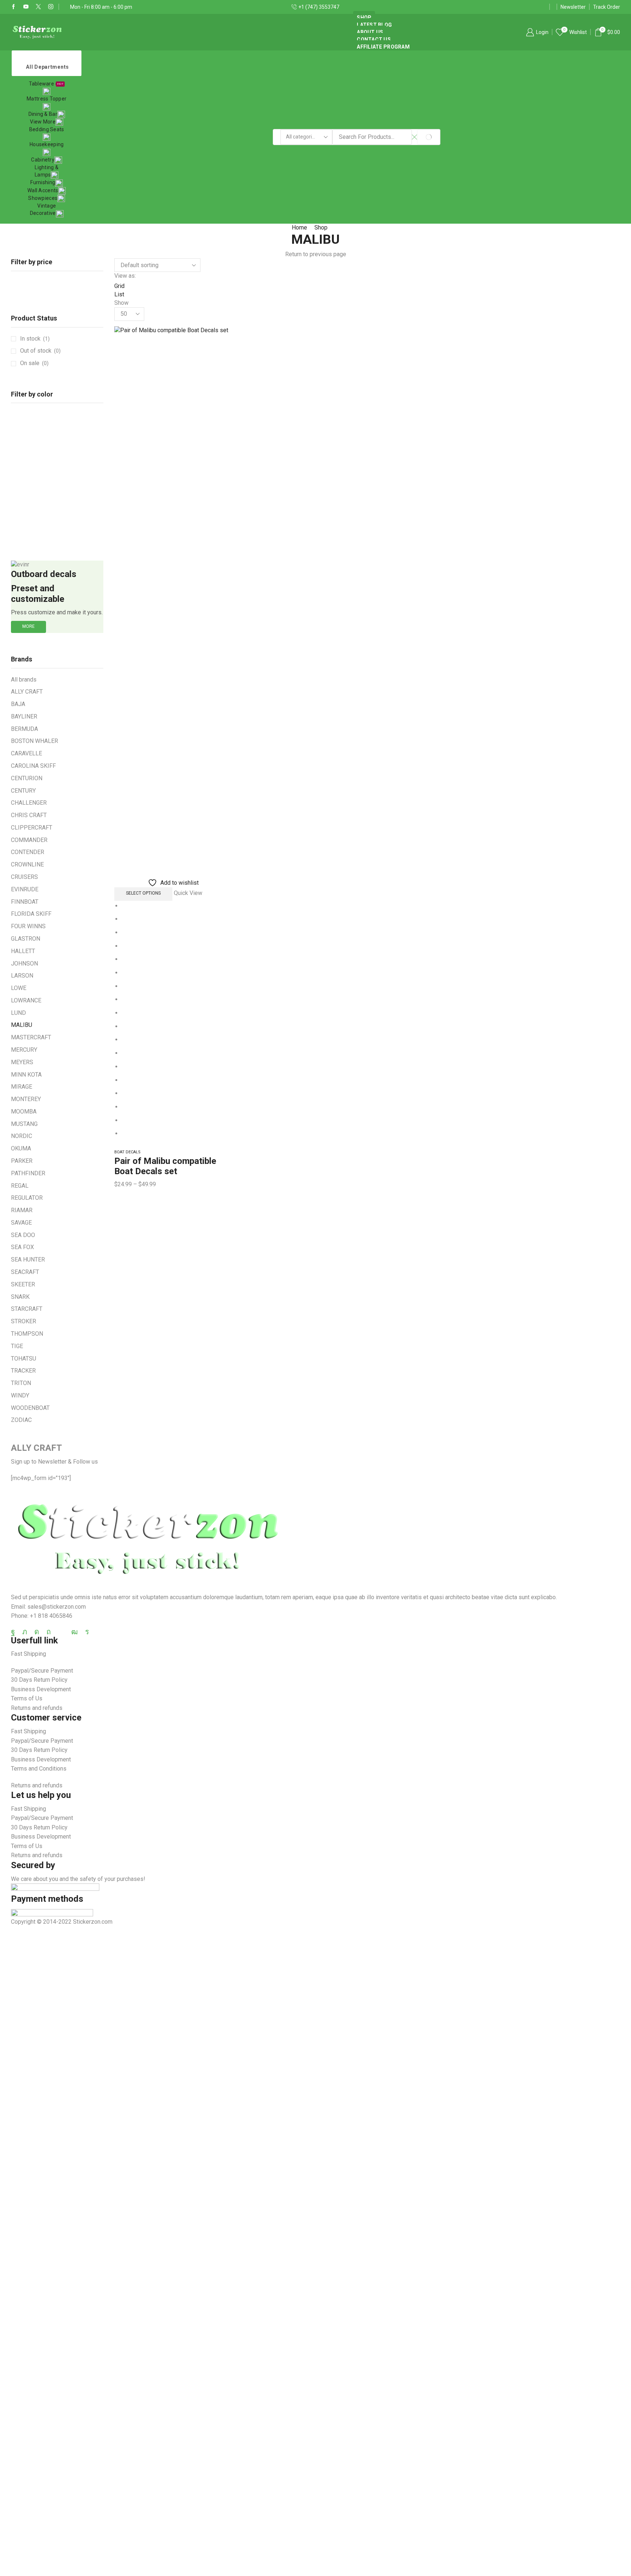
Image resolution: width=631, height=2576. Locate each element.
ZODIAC (21, 1420)
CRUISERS (24, 877)
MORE (28, 626)
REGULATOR (27, 1198)
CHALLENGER (29, 803)
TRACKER (23, 1371)
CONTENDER (28, 852)
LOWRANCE (26, 1000)
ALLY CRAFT (27, 692)
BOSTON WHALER (35, 741)
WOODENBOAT (30, 1408)
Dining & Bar (43, 114)
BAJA (18, 704)
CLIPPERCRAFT (32, 828)
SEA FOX (22, 1247)
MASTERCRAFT (31, 1037)
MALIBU (22, 1025)
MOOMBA (24, 1111)
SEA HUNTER (28, 1259)
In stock (35, 339)
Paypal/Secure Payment (42, 1671)
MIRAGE (22, 1087)
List (119, 294)
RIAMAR (22, 1210)
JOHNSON (24, 963)
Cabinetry (43, 160)
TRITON (21, 1383)
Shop (321, 227)
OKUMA (21, 1148)
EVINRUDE (25, 889)
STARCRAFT (27, 1309)
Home (299, 227)
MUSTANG (24, 1124)
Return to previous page (316, 254)
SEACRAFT (25, 1272)
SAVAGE (21, 1223)
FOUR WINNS (28, 926)
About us (370, 32)
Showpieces (43, 198)
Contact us (374, 39)
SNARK (20, 1297)
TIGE (17, 1346)
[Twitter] (38, 7)
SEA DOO (23, 1235)
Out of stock (40, 351)
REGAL (20, 1186)
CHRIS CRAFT (29, 815)
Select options (143, 893)
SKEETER (23, 1284)
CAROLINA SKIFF (33, 766)
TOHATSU (24, 1359)
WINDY (20, 1395)
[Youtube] (26, 7)
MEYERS (22, 1062)
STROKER (24, 1321)
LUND (18, 1013)
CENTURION (27, 778)
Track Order (607, 7)
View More (43, 122)
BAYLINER (24, 716)
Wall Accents (43, 190)
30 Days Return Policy (39, 1680)
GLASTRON (26, 939)
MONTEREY (26, 1099)
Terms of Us (27, 1698)
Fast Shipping (28, 1654)
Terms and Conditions (39, 1769)
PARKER (22, 1161)
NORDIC (22, 1136)
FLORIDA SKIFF (31, 914)
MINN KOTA (26, 1075)
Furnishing (43, 182)
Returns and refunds (37, 1708)
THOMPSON (27, 1334)
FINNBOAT (25, 902)
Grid (119, 286)
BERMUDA (24, 729)
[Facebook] (14, 7)
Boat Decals (127, 1152)
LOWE (19, 988)
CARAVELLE (26, 753)
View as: (125, 276)
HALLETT (23, 951)
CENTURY (23, 791)
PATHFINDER (28, 1173)
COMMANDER (29, 840)
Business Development (41, 1689)
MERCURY (24, 1050)
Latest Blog (374, 25)
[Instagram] (51, 7)
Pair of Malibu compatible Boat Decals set (165, 1166)
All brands (24, 680)
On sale (34, 363)
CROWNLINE (27, 864)
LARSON (22, 976)
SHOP (364, 18)
